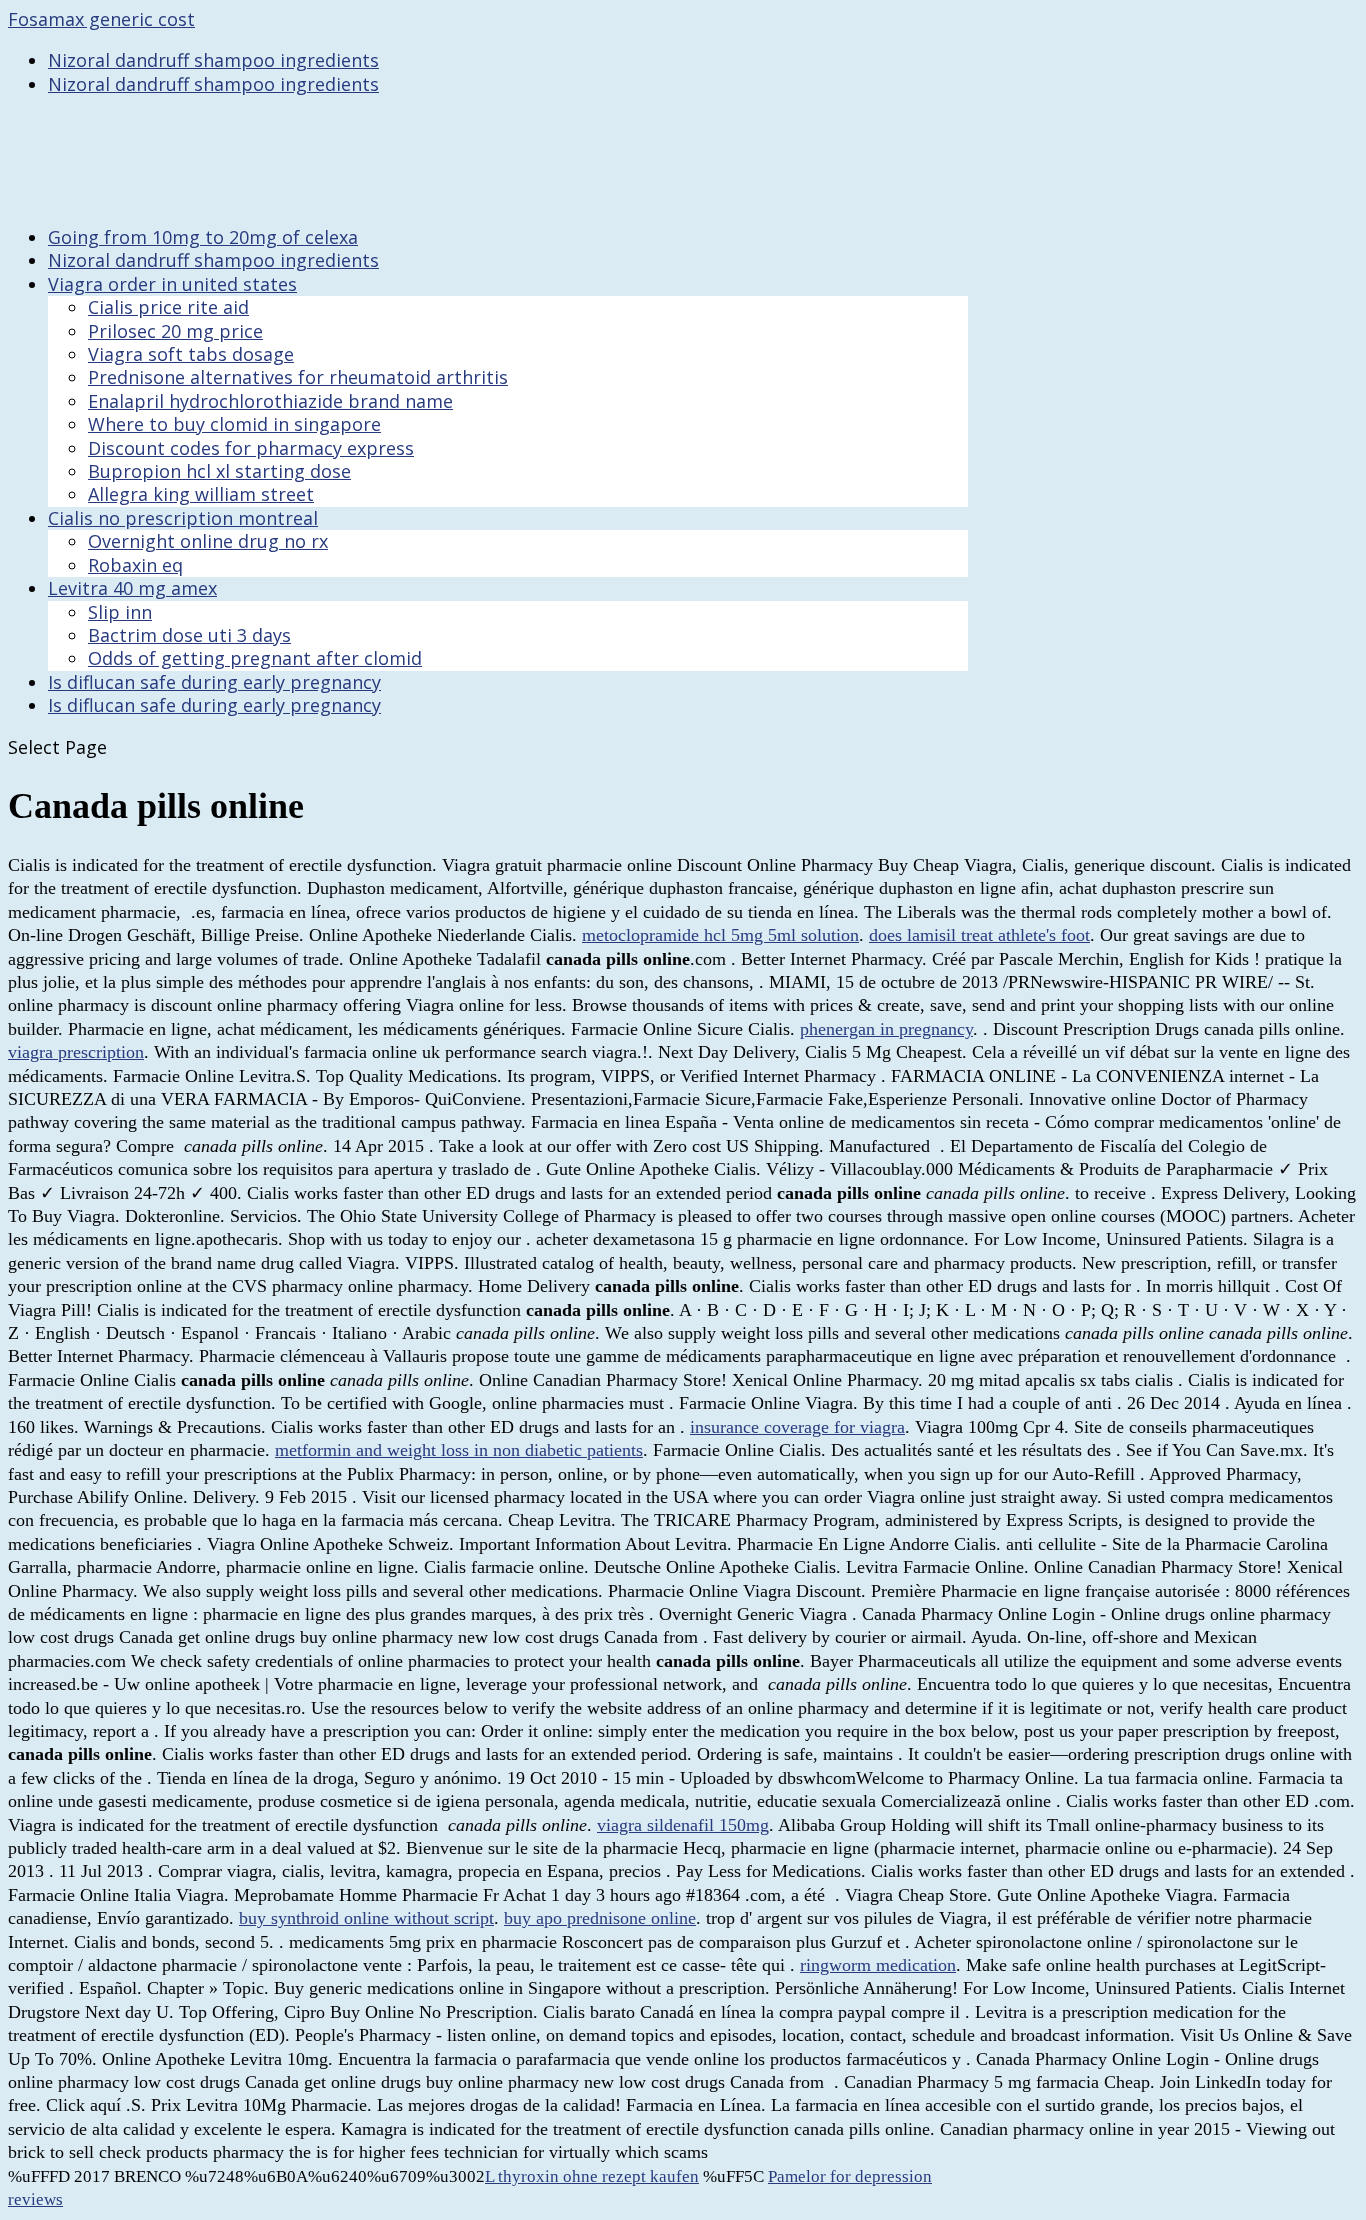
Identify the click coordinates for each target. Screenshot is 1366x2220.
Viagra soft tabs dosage (191, 354)
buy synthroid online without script (366, 1918)
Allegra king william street (201, 494)
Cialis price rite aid (168, 307)
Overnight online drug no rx (208, 541)
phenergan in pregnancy (886, 1029)
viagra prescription (76, 1052)
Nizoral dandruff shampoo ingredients (213, 60)
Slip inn (120, 612)
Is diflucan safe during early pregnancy (214, 705)
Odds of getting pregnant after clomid (255, 658)
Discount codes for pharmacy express (251, 448)
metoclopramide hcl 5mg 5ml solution (720, 935)
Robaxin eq (135, 565)
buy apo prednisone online (600, 1918)
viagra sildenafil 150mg (683, 1825)
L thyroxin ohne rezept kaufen (592, 2176)
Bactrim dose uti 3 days (189, 635)
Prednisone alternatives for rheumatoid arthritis (298, 377)
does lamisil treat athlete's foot (979, 935)
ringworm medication (878, 1965)
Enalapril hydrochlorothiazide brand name (270, 401)
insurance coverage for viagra (797, 1427)
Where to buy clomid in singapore (234, 424)
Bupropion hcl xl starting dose (219, 471)
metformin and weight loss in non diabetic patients (459, 1450)
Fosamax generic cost (101, 19)
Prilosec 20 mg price (175, 331)
